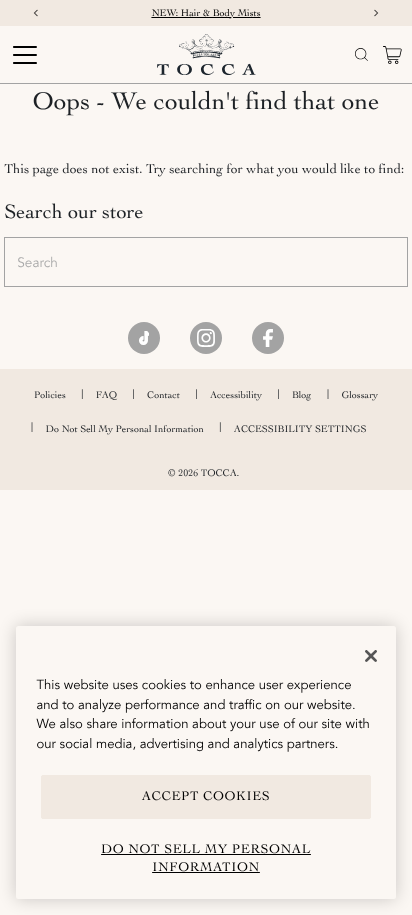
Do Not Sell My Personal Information (125, 429)
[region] (205, 762)
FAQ (106, 395)
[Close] (371, 656)
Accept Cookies (206, 796)
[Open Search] (361, 54)
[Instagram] (206, 338)
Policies (50, 395)
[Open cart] (392, 55)
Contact (163, 395)
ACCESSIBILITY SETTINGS (300, 429)
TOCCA (219, 473)
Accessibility (236, 395)
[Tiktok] (144, 338)
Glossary (359, 395)
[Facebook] (268, 338)
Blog (301, 395)
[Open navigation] (56, 55)
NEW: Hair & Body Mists (205, 13)
